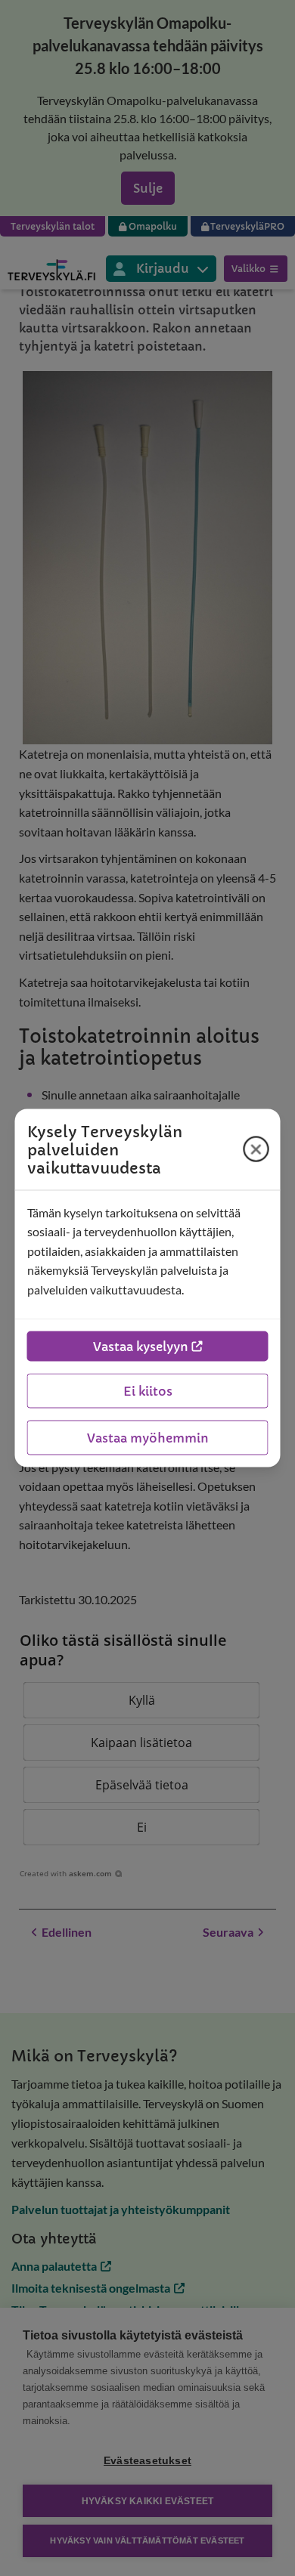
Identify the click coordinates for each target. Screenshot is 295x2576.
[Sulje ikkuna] (256, 1149)
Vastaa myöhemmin (148, 1438)
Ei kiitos (148, 1391)
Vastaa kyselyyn (141, 1347)
